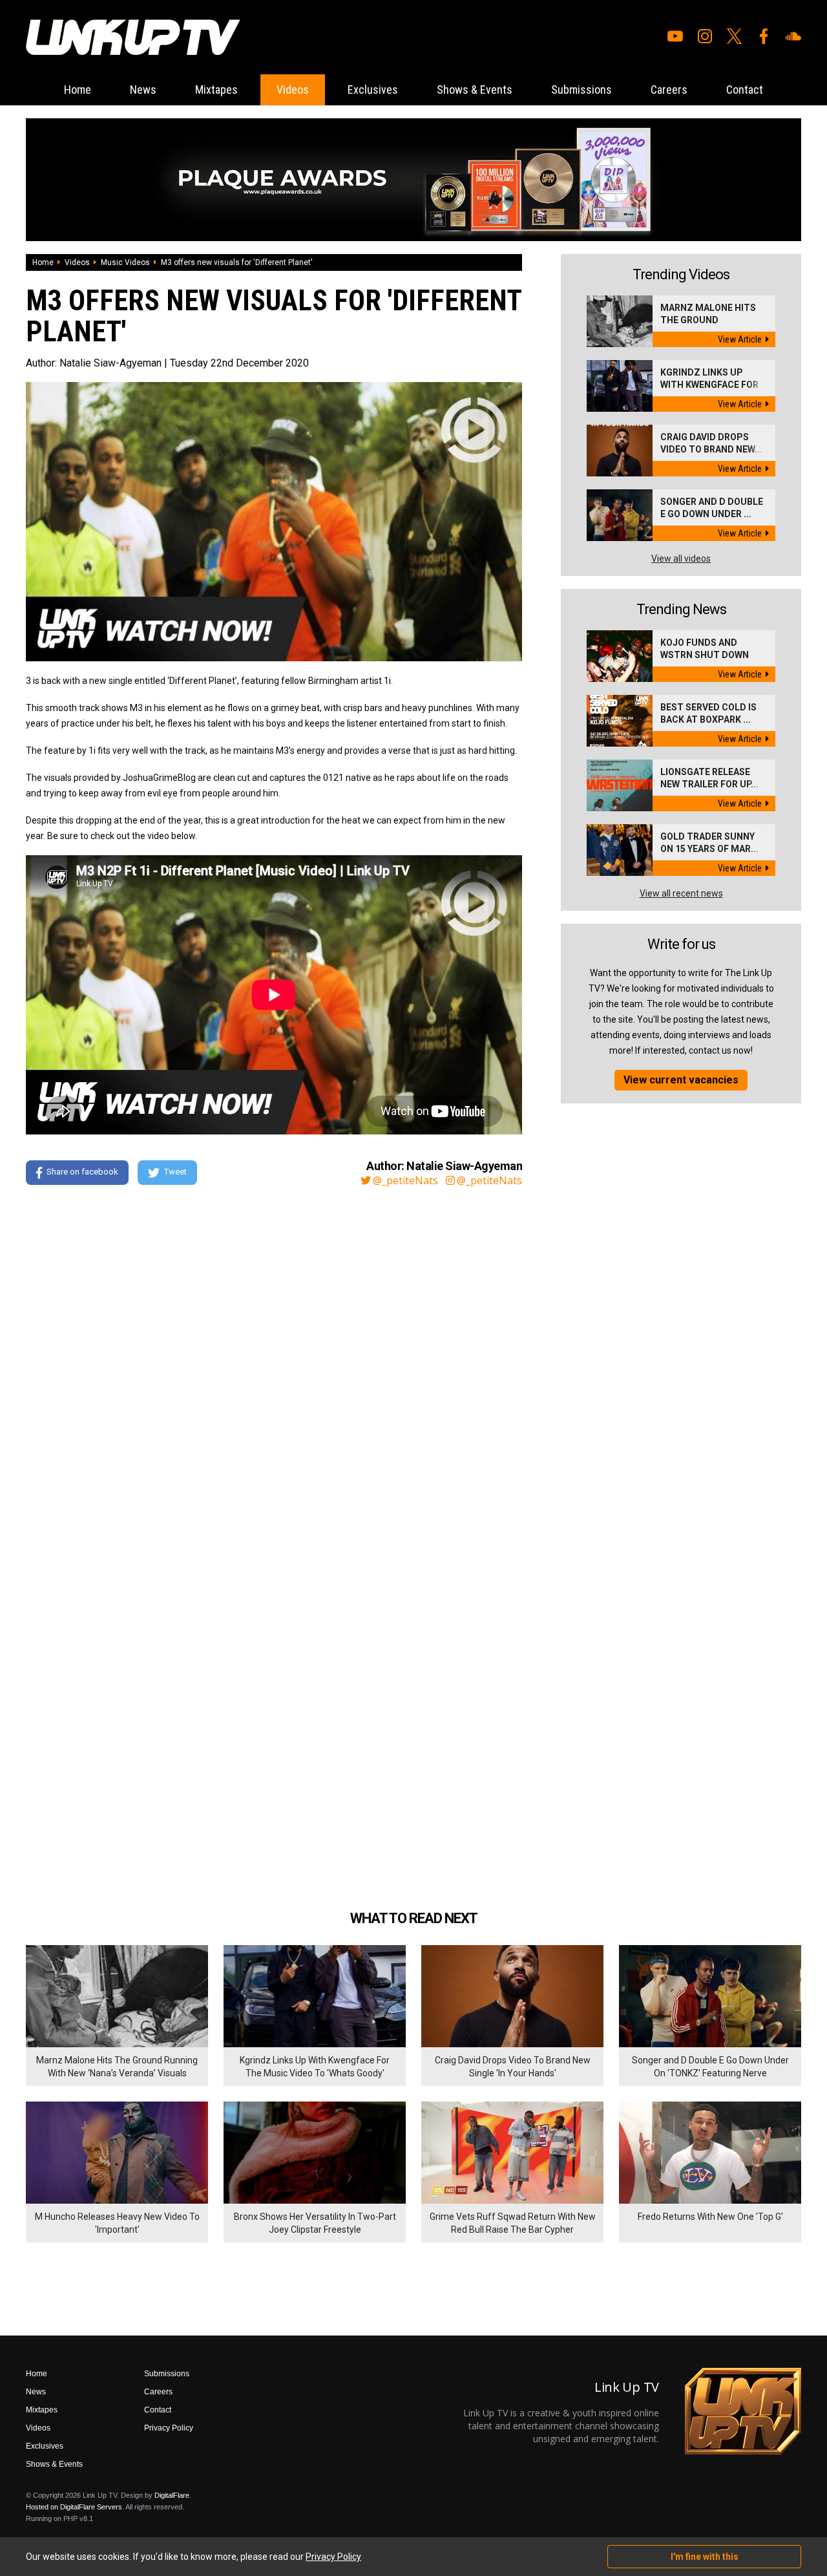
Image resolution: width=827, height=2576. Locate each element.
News (143, 90)
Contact (745, 90)
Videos (293, 90)
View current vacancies (681, 1080)
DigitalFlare (172, 2495)
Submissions (581, 90)
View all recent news (681, 893)
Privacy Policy (169, 2428)
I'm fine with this (705, 2557)
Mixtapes (216, 90)
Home (78, 90)
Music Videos (125, 262)
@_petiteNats (405, 1180)
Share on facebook (82, 1172)
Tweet (175, 1172)
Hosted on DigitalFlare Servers (74, 2507)
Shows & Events (475, 90)
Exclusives (373, 90)
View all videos (681, 559)
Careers (669, 90)
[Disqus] (274, 1372)
